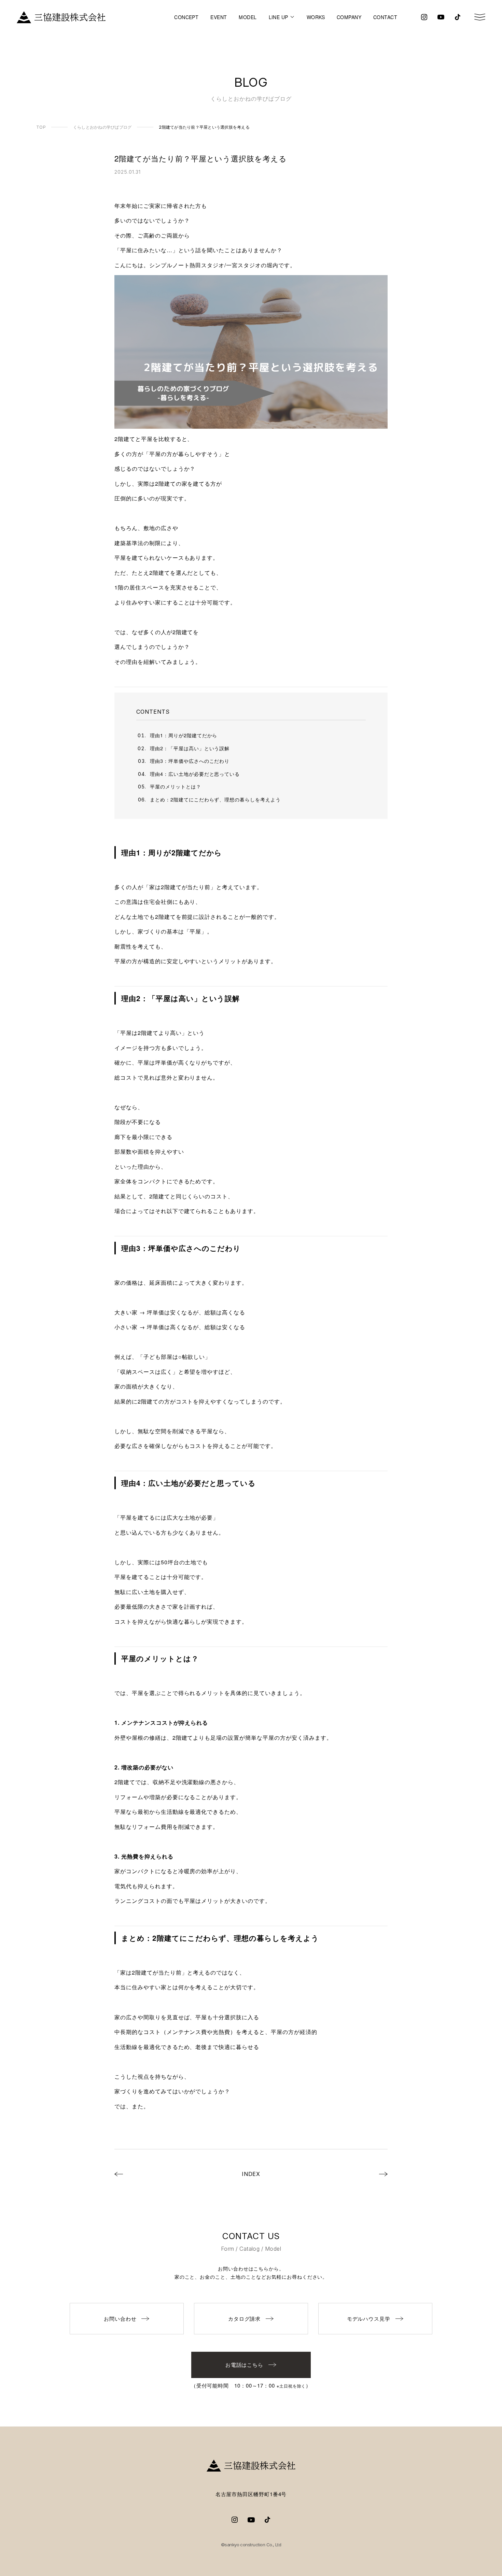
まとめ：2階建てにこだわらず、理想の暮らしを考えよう (215, 799)
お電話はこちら (245, 2365)
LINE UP (278, 17)
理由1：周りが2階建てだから (184, 735)
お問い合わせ (120, 2318)
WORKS (316, 17)
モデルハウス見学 (369, 2318)
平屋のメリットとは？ (176, 786)
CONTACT (385, 17)
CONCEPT (186, 17)
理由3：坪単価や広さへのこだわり (190, 761)
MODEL (248, 17)
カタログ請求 (245, 2318)
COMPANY (349, 17)
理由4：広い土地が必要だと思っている (195, 774)
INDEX (251, 2174)
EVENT (219, 17)
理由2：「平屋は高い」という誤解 (190, 748)
